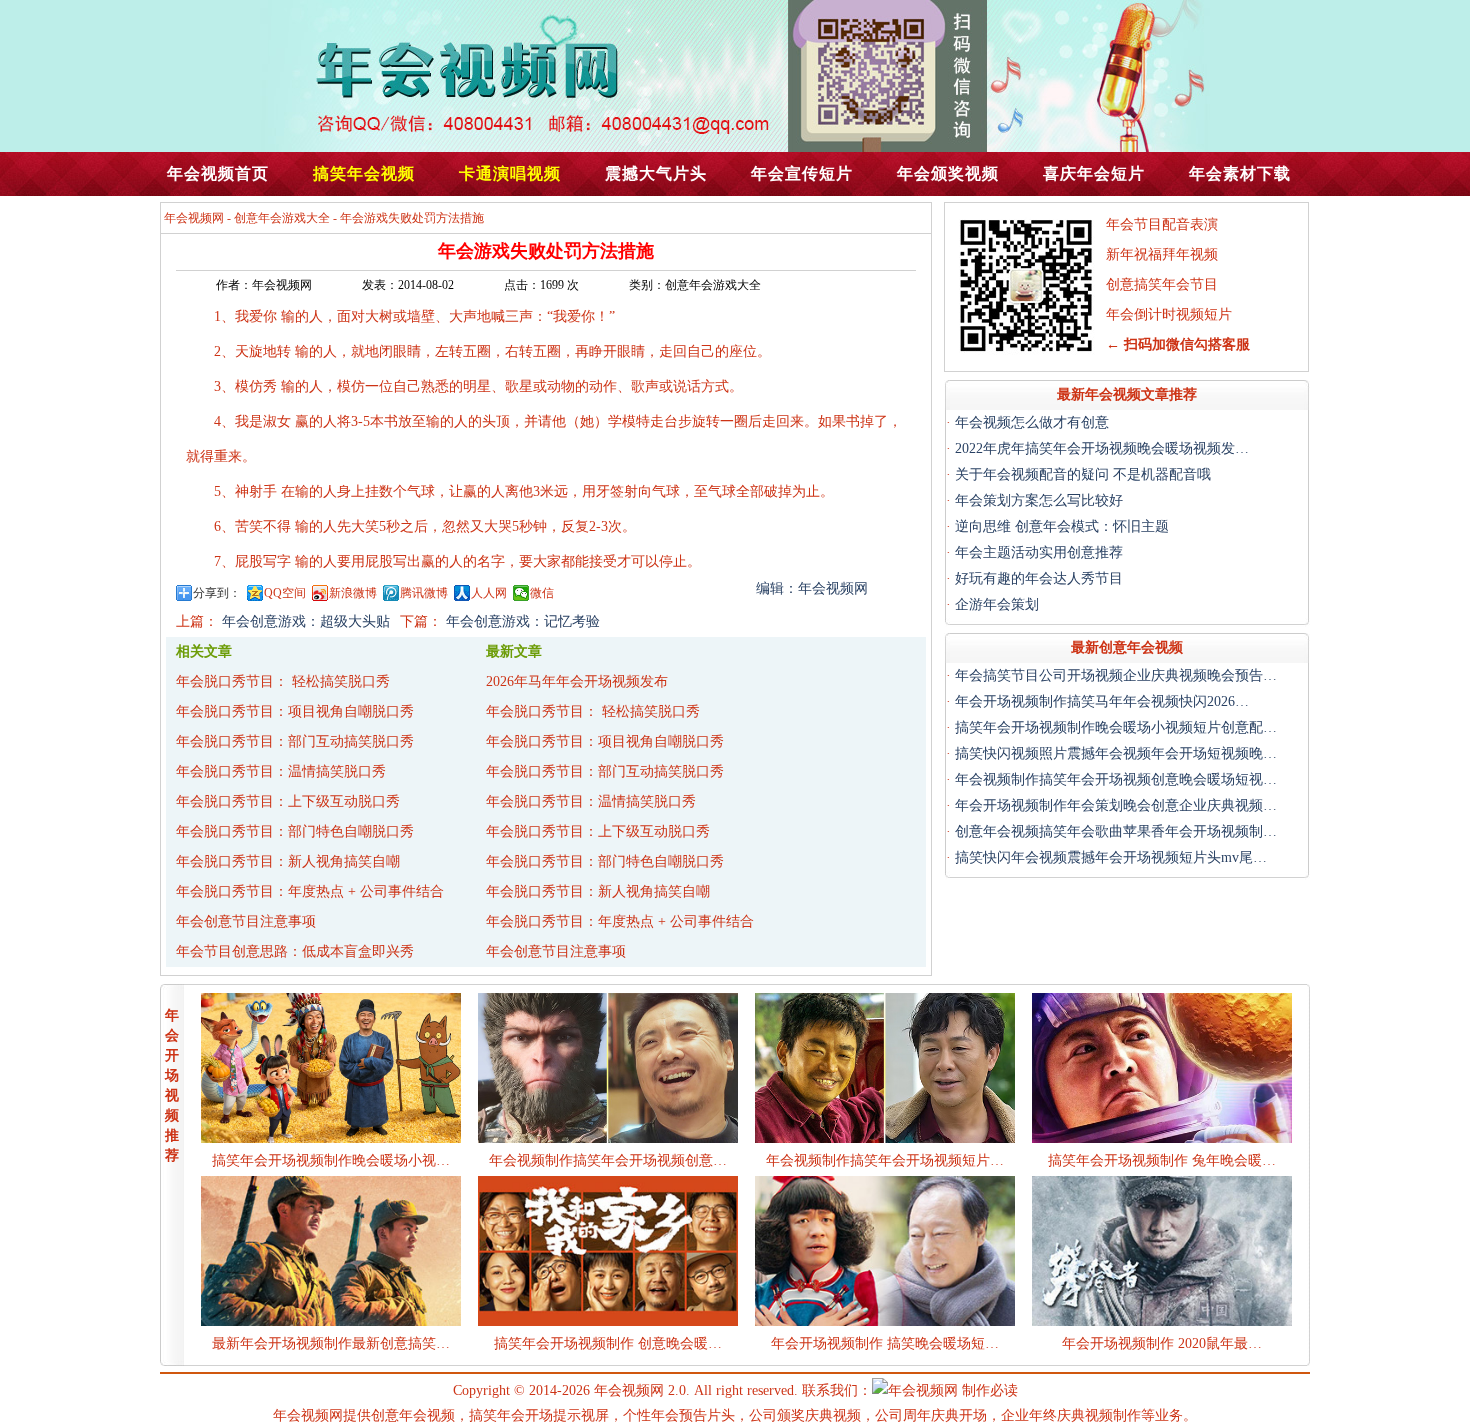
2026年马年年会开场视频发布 (577, 681)
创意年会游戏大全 (282, 218)
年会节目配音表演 (1162, 224)
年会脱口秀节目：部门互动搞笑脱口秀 (295, 741)
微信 (542, 593)
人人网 (489, 593)
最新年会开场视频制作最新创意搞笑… (331, 1343)
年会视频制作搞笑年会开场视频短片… (885, 1160)
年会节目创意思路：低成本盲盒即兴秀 (295, 951)
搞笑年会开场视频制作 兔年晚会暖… (1162, 1160)
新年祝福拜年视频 (1162, 254)
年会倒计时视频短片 (1169, 314)
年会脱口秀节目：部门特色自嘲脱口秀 (295, 831)
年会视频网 (194, 218)
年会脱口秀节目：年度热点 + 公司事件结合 (310, 891)
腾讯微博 (424, 593)
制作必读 (990, 1390)
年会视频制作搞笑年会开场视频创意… (608, 1160)
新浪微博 (353, 593)
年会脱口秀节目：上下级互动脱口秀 (288, 801)
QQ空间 (285, 593)
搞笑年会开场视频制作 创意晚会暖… (608, 1343)
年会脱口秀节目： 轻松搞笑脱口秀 (283, 681)
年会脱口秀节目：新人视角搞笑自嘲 (288, 861)
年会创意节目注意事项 (246, 921)
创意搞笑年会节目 (1162, 284)
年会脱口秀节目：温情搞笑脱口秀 (281, 771)
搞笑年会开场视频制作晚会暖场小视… (331, 1160)
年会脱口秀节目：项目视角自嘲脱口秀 (295, 711)
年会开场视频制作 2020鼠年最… (1162, 1343)
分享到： (217, 593)
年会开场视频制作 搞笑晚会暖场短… (885, 1343)
